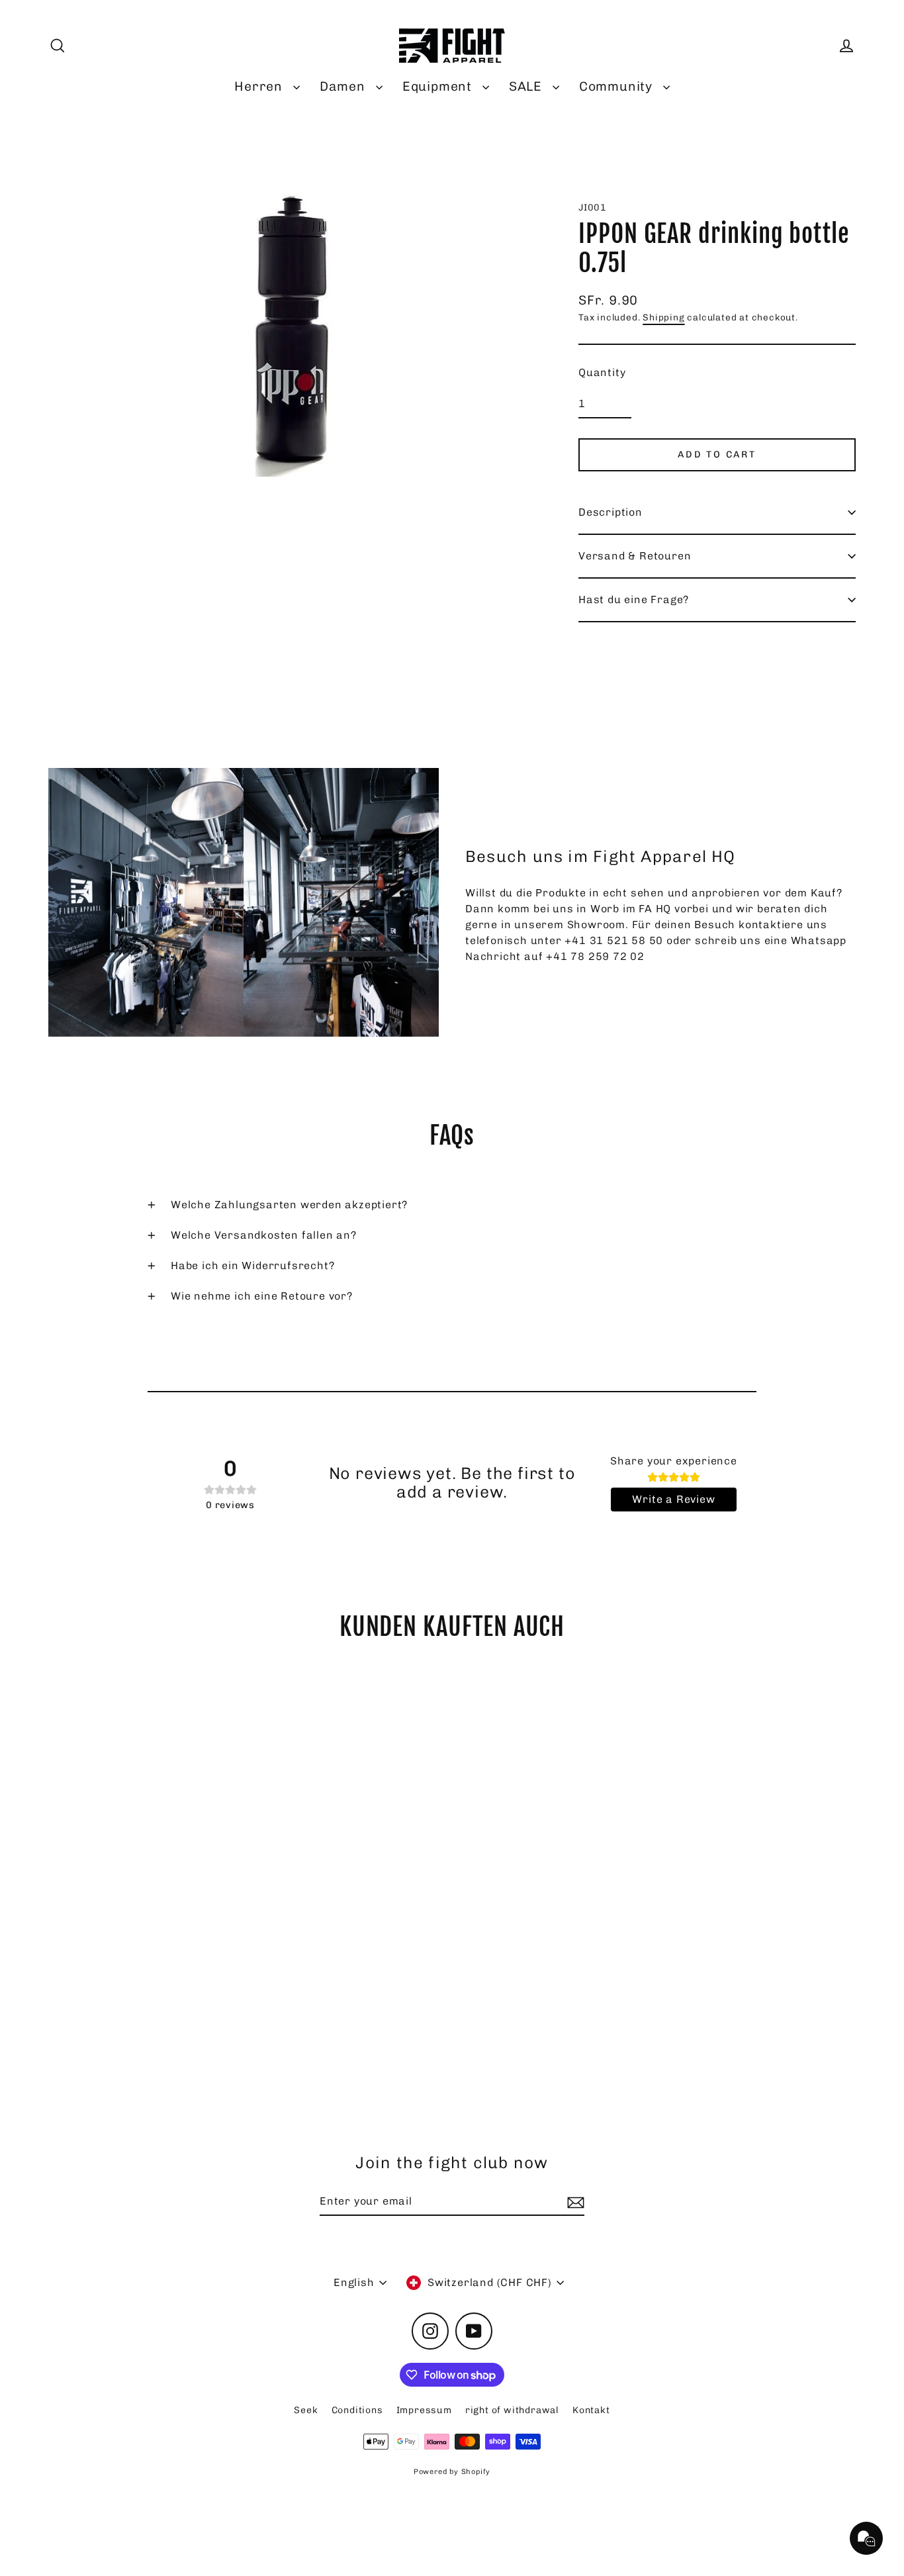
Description (610, 512)
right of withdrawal (512, 2410)
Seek (306, 2410)
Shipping (663, 317)
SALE (527, 86)
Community (618, 86)
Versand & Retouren (635, 556)
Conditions (357, 2410)
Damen (344, 86)
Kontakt (591, 2410)
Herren (260, 86)
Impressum (424, 2410)
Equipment (439, 86)
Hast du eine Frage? (634, 599)
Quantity (602, 372)
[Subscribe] (574, 2202)
